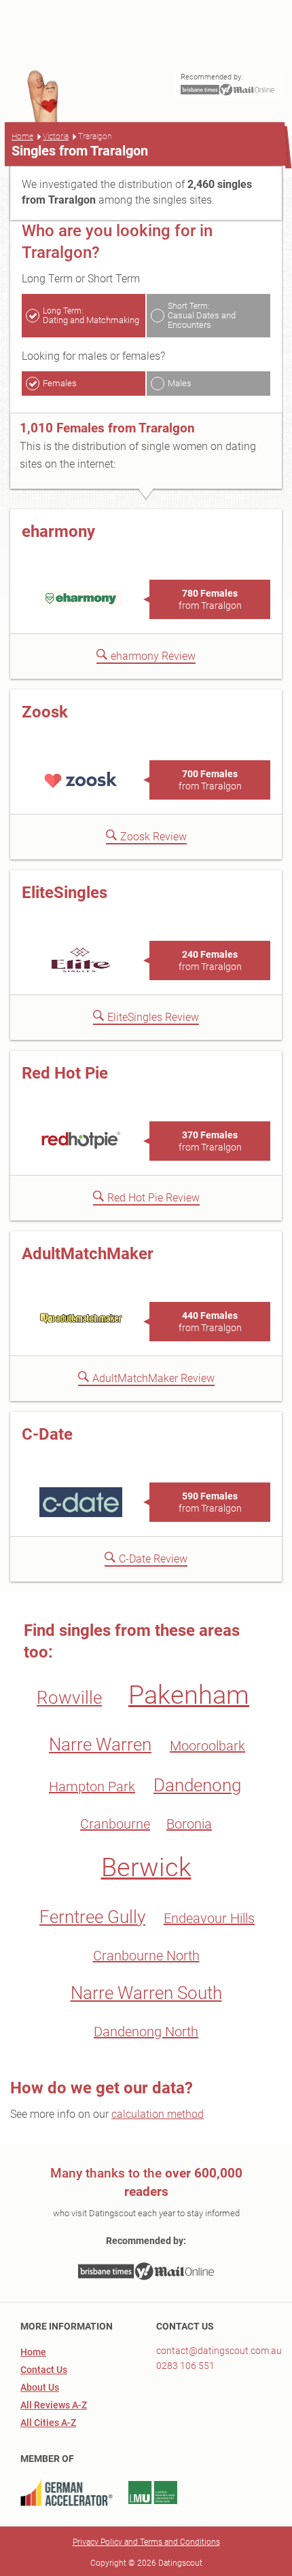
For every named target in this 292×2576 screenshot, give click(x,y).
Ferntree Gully (92, 1917)
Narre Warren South (146, 1993)
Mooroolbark (207, 1746)
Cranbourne (115, 1824)
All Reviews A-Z (54, 2405)
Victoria (56, 136)
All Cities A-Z (48, 2423)
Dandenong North (146, 2032)
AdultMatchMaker (88, 1254)
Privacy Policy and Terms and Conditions (146, 2542)
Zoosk (45, 712)
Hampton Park (92, 1787)
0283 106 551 (185, 2366)
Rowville (69, 1698)
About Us (40, 2387)
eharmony (58, 531)
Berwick (146, 1867)
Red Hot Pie (65, 1073)
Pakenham (189, 1695)
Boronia (189, 1824)
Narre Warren (100, 1744)
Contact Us (44, 2370)
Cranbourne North (146, 1956)
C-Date (47, 1434)
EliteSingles (65, 893)
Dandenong (197, 1785)
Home (22, 136)
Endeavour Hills (209, 1918)
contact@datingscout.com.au (219, 2351)
